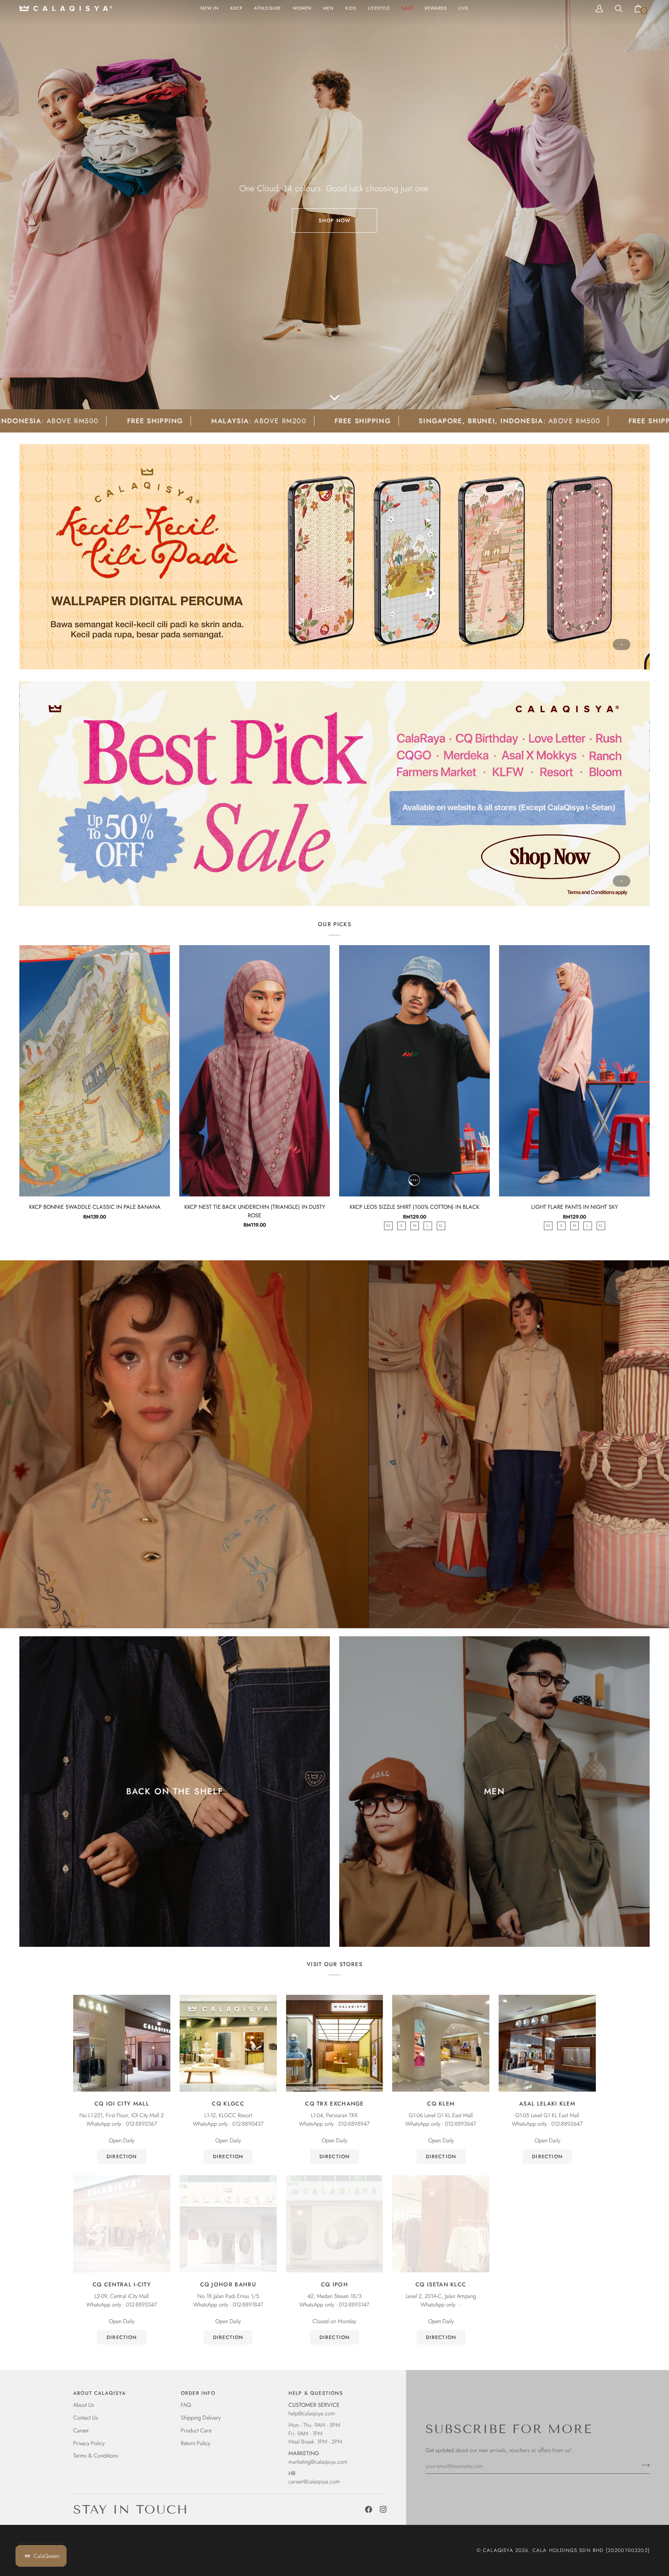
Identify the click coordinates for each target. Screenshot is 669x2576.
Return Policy (196, 2443)
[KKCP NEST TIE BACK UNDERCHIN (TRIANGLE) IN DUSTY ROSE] (255, 1071)
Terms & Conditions (96, 2455)
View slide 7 (641, 384)
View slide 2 (596, 384)
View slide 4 (614, 384)
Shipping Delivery (201, 2417)
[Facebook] (369, 2509)
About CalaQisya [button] (100, 2393)
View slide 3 (605, 384)
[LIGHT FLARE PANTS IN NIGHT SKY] (574, 1071)
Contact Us (86, 2417)
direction (122, 2156)
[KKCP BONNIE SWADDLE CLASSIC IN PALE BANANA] (95, 1071)
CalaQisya (498, 2550)
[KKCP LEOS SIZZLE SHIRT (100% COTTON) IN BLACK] (414, 1071)
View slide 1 (588, 384)
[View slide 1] (334, 557)
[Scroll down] (334, 398)
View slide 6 (632, 384)
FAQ (186, 2405)
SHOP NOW (334, 221)
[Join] (643, 2465)
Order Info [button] (198, 2393)
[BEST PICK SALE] (334, 794)
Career (81, 2430)
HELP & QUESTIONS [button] (316, 2393)
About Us (84, 2405)
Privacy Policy (89, 2443)
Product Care (196, 2430)
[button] (302, 9)
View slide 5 (623, 384)
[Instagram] (383, 2509)
